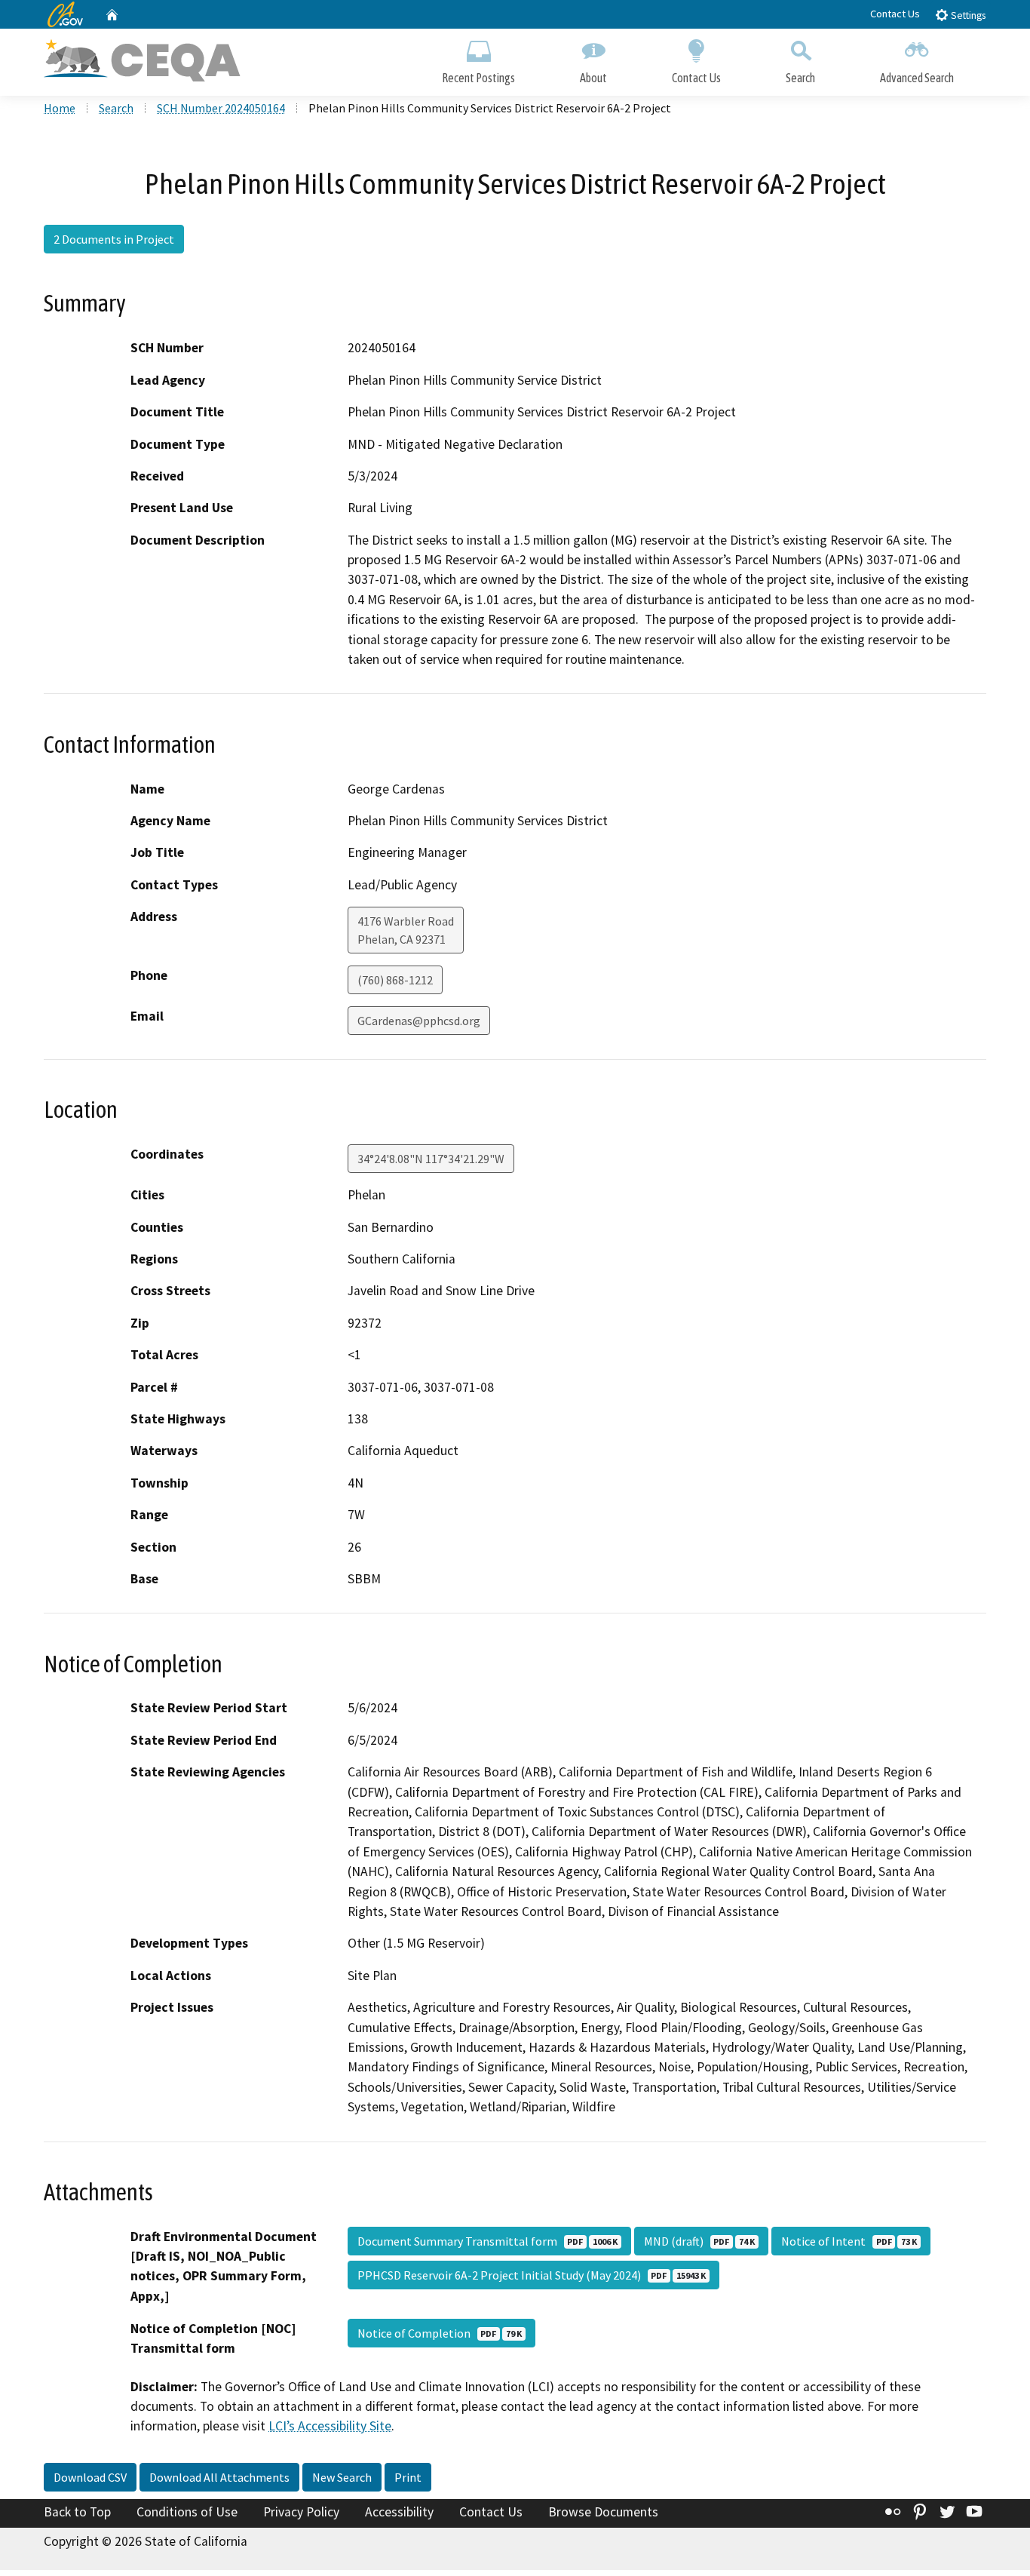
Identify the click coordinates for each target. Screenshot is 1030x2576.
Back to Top (77, 2512)
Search (800, 78)
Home (60, 108)
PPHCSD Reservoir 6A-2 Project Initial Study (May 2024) (532, 2275)
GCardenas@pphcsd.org (419, 1021)
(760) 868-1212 (395, 980)
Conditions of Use (187, 2512)
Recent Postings (478, 78)
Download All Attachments (219, 2477)
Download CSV (90, 2477)
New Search (342, 2477)
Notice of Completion (440, 2333)
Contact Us (895, 14)
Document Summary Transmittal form (487, 2241)
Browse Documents (603, 2512)
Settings (967, 15)
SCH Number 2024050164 (221, 108)
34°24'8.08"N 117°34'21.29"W (431, 1159)
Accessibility (399, 2512)
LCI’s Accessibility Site (330, 2426)
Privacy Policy (301, 2512)
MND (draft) (699, 2241)
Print (408, 2477)
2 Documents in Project (114, 239)
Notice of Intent (849, 2241)
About (593, 78)
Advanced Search (917, 78)
